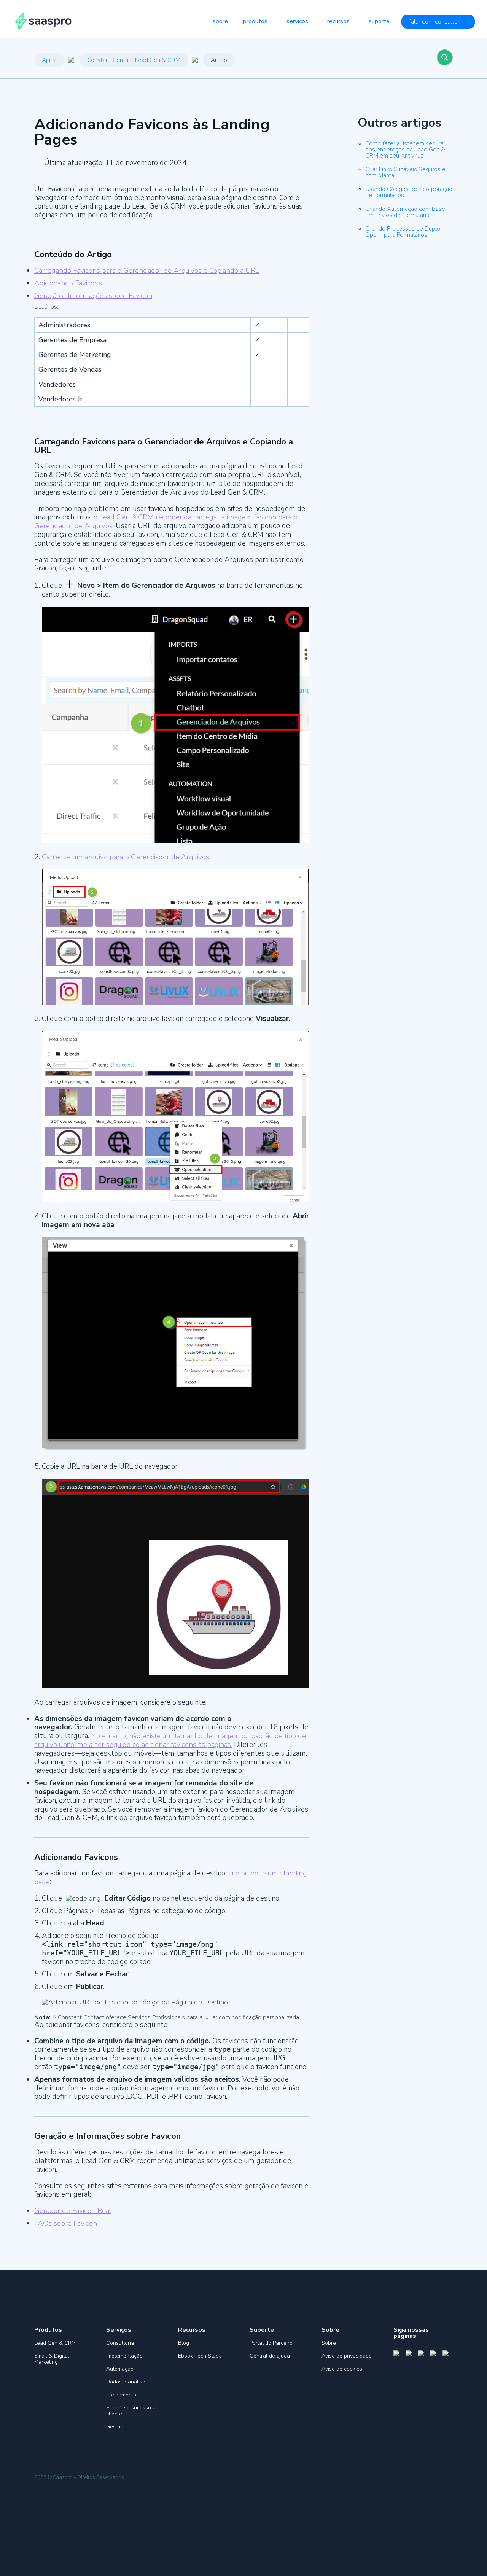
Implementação (124, 2356)
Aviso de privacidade (347, 2356)
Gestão (115, 2427)
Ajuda (49, 60)
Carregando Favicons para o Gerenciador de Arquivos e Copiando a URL (147, 271)
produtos (255, 21)
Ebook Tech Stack (200, 2356)
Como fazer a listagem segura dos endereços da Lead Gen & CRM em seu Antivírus (405, 150)
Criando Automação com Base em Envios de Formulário (405, 212)
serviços (297, 21)
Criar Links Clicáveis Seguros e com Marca (405, 172)
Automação (120, 2369)
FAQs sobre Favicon (66, 2223)
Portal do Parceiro (271, 2343)
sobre (220, 21)
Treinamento (121, 2395)
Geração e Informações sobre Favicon (93, 296)
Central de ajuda (270, 2356)
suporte (379, 21)
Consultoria (120, 2343)
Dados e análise (126, 2382)
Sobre (329, 2343)
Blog (184, 2343)
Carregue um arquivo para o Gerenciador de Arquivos (126, 857)
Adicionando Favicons (68, 283)
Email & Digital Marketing (52, 2359)
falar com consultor (434, 22)
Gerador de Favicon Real (73, 2211)
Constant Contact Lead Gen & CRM (134, 60)
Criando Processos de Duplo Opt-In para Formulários (403, 232)
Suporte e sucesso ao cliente (132, 2411)
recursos (338, 21)
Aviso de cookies (342, 2369)
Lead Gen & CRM (55, 2343)
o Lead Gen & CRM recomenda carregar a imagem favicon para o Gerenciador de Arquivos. (166, 521)
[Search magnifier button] (445, 57)
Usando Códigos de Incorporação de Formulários (409, 192)
